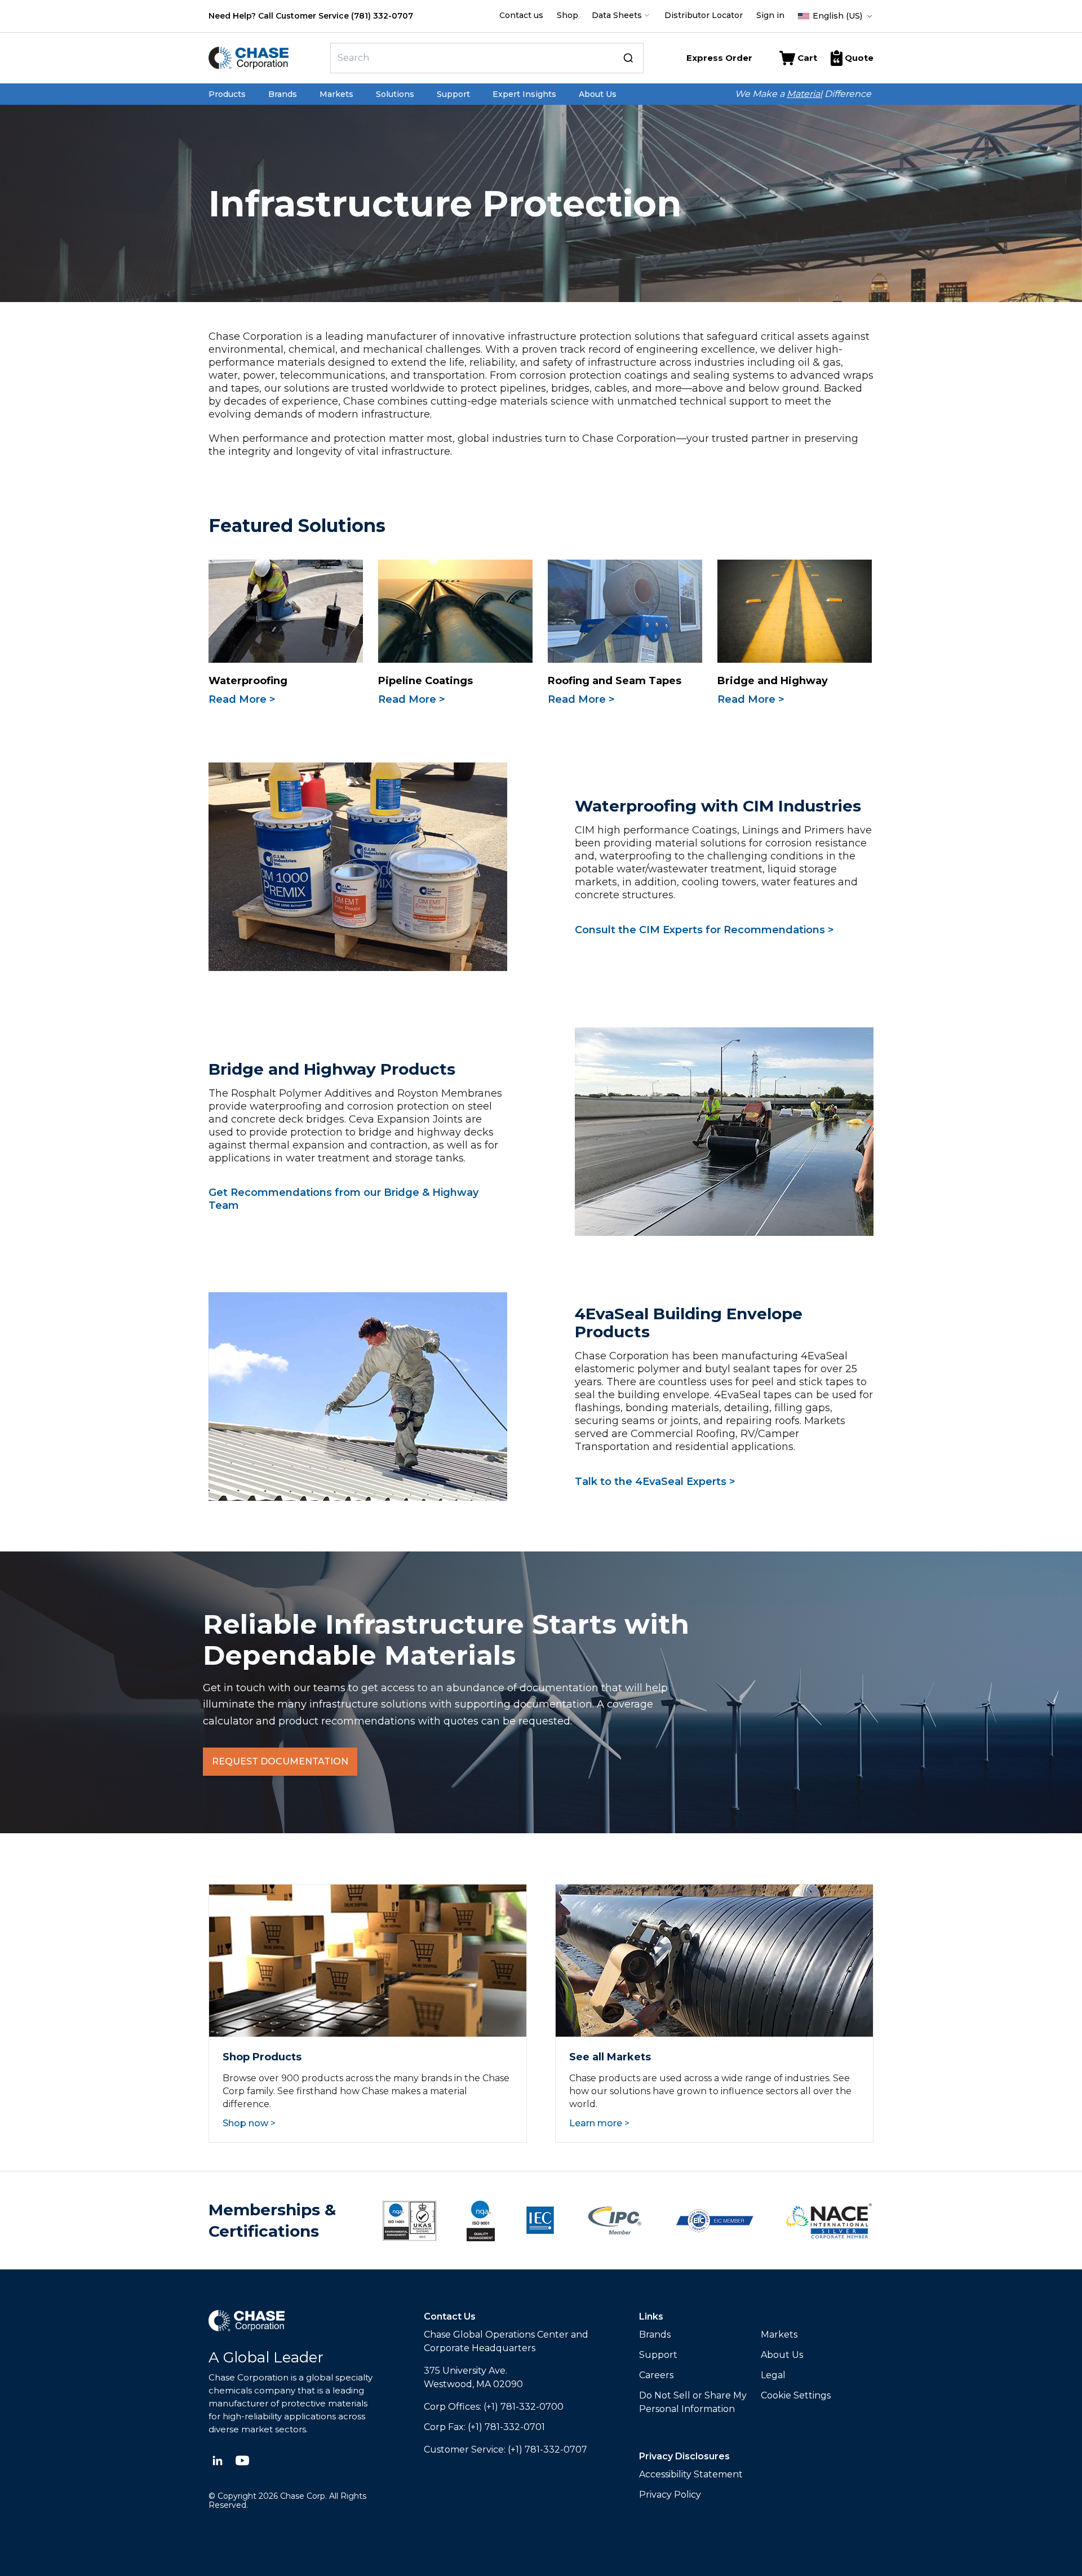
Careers (656, 2375)
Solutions (395, 94)
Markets (336, 94)
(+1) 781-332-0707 (547, 2449)
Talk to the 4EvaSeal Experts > (655, 1482)
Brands (283, 94)
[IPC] (615, 2221)
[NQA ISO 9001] (409, 2221)
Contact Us (450, 2316)
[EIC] (715, 2221)
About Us (598, 94)
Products (227, 94)
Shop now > (249, 2123)
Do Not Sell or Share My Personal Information (693, 2402)
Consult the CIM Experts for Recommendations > (704, 930)
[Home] (265, 58)
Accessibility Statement (691, 2474)
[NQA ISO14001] (481, 2220)
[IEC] (540, 2220)
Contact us (521, 15)
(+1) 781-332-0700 (524, 2407)
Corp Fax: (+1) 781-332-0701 (484, 2427)
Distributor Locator (704, 15)
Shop (567, 15)
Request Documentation (280, 1761)
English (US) (837, 16)
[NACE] (829, 2221)
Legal (773, 2375)
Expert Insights (524, 94)
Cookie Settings (796, 2395)
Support (453, 94)
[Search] (628, 58)
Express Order (719, 58)
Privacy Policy (670, 2495)
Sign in (770, 15)
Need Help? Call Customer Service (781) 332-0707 (311, 16)
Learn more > (599, 2123)
